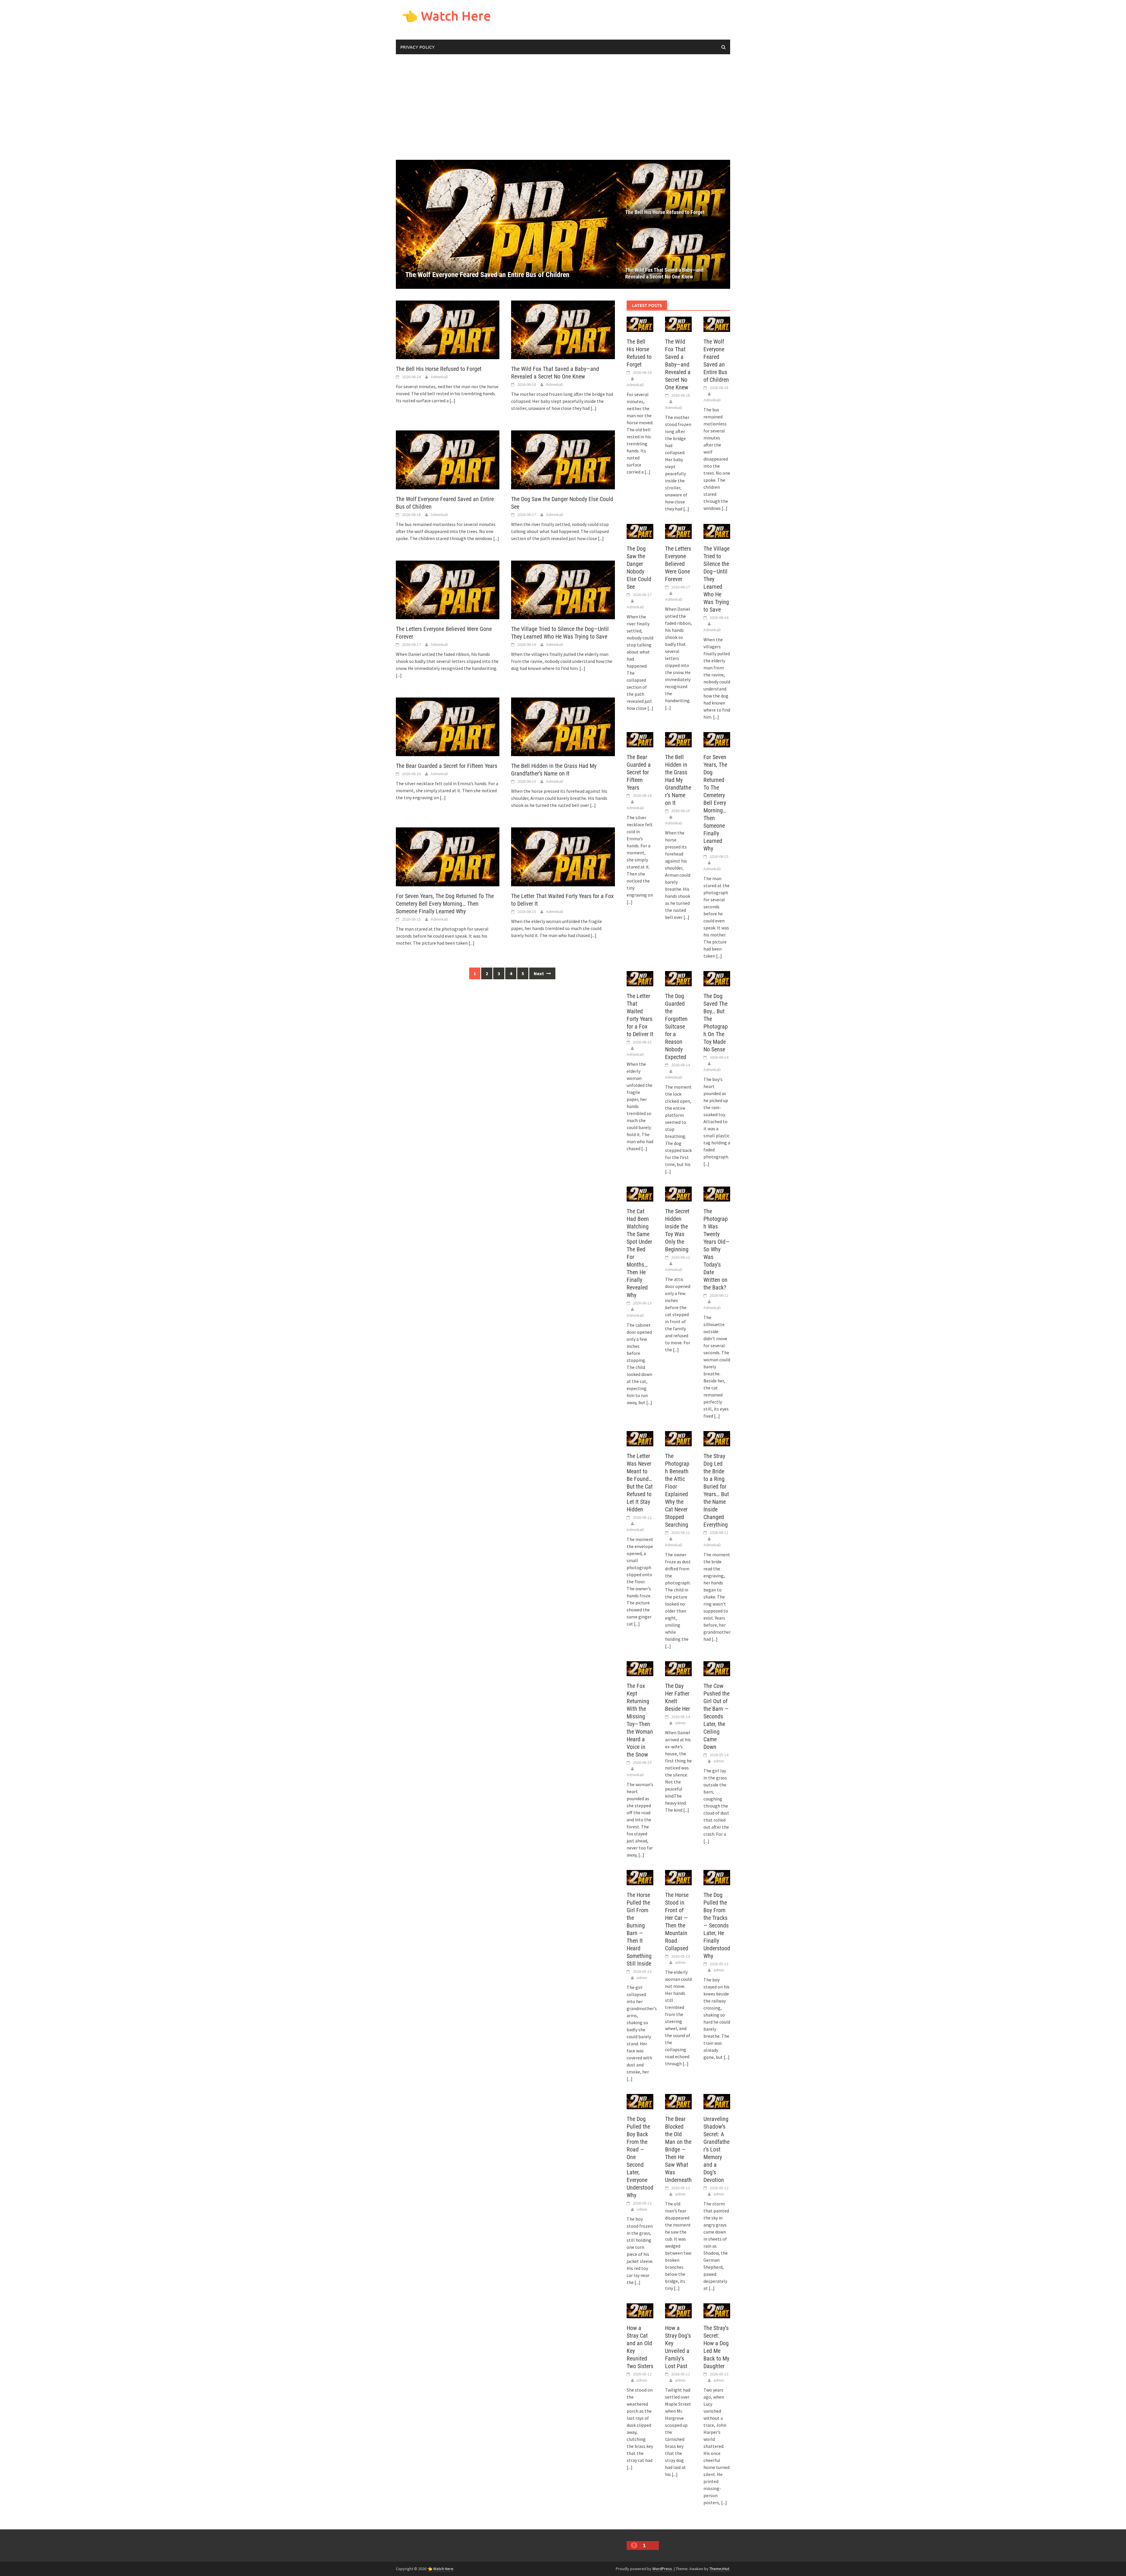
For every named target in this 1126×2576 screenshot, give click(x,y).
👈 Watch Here (446, 16)
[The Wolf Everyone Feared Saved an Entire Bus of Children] (448, 459)
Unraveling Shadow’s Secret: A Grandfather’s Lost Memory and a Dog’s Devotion (717, 2149)
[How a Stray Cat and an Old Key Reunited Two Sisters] (640, 2310)
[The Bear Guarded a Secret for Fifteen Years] (448, 726)
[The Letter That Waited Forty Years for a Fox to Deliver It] (563, 856)
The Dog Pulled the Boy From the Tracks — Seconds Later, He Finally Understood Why (717, 1925)
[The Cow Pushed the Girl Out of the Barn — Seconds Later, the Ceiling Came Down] (717, 1668)
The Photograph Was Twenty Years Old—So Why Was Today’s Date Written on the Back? (717, 1249)
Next (539, 973)
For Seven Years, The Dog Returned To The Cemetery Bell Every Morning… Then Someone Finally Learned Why (445, 904)
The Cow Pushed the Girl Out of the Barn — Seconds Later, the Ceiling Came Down (717, 1716)
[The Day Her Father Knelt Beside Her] (678, 1668)
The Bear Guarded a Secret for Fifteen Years (447, 766)
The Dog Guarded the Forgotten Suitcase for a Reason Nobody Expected (676, 1026)
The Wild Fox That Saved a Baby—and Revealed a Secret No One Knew (664, 273)
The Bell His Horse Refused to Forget (665, 212)
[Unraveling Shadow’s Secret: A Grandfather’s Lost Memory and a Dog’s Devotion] (717, 2101)
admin (680, 1723)
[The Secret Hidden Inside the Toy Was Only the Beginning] (678, 1193)
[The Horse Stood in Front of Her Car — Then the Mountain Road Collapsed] (678, 1877)
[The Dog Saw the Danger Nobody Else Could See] (506, 224)
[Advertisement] (563, 107)
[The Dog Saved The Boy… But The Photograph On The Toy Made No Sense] (717, 978)
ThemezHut (719, 2569)
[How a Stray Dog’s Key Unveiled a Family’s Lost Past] (678, 2310)
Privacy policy (417, 47)
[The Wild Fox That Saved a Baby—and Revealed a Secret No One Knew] (673, 257)
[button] (602, 224)
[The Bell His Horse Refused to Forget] (673, 192)
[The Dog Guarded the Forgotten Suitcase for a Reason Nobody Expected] (678, 978)
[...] (452, 401)
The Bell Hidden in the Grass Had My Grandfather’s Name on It (678, 780)
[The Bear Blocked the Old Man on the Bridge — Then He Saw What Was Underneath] (678, 2101)
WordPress (662, 2569)
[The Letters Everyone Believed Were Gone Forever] (448, 589)
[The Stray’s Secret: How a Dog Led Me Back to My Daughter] (717, 2310)
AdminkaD (439, 377)
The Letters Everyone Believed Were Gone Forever (678, 564)
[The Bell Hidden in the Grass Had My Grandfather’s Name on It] (563, 726)
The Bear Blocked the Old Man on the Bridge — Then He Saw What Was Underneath (678, 2149)
